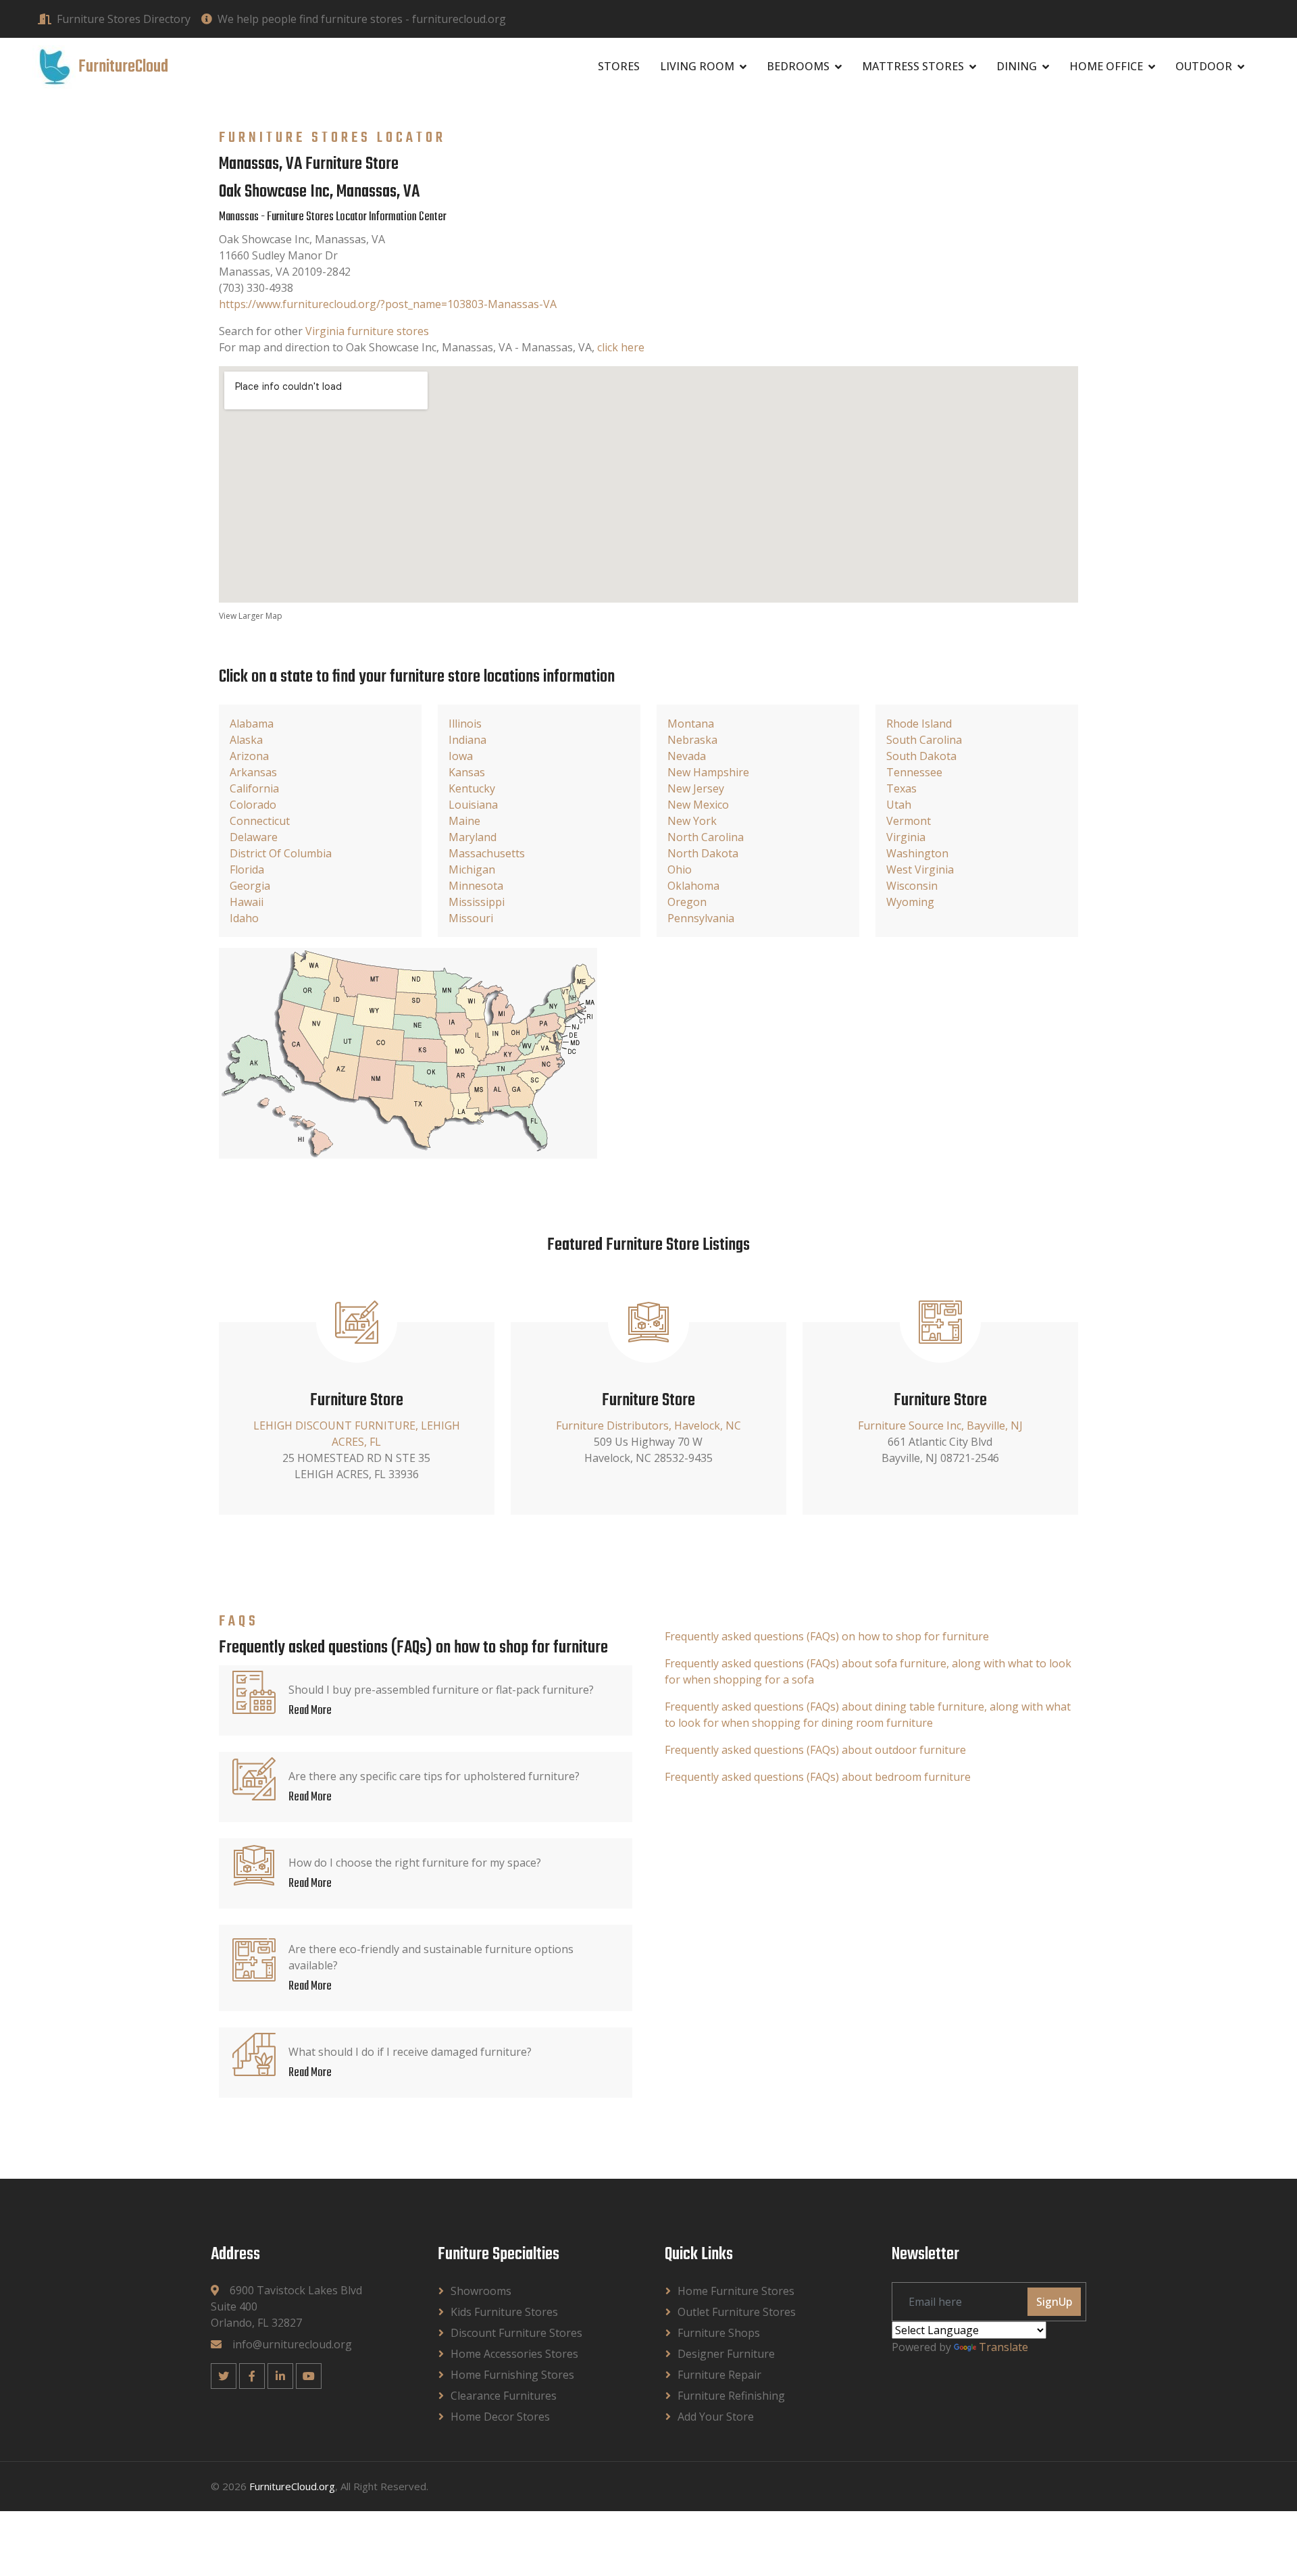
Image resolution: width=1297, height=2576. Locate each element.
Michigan (472, 869)
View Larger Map (251, 616)
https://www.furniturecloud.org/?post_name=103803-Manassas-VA (388, 304)
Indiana (467, 740)
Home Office (1106, 66)
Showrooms (481, 2291)
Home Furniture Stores (736, 2291)
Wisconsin (912, 886)
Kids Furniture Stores (504, 2312)
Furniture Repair (719, 2375)
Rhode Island (919, 724)
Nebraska (692, 740)
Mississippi (477, 902)
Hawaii (247, 902)
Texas (901, 788)
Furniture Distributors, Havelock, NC (648, 1425)
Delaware (254, 837)
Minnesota (476, 886)
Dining (1017, 66)
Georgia (250, 886)
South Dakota (921, 756)
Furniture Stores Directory (124, 19)
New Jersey (696, 788)
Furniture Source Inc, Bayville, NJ (940, 1425)
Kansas (467, 772)
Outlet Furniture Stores (737, 2312)
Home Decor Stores (500, 2417)
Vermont (909, 821)
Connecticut (260, 821)
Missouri (471, 918)
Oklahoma (693, 886)
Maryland (473, 837)
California (254, 788)
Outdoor (1204, 66)
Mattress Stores (913, 66)
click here (621, 347)
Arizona (249, 756)
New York (692, 821)
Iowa (461, 756)
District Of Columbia (281, 853)
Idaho (244, 918)
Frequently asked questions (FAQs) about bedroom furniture (818, 1777)
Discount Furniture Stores (516, 2333)
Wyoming (910, 902)
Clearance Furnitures (504, 2396)
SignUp (1054, 2302)
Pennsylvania (701, 918)
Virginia (906, 837)
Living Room (697, 66)
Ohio (680, 869)
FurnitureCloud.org (292, 2486)
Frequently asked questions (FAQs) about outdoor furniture (815, 1750)
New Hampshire (708, 772)
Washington (917, 853)
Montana (691, 724)
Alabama (252, 724)
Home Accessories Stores (514, 2354)
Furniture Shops (719, 2333)
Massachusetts (487, 853)
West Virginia (920, 869)
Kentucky (472, 788)
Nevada (687, 756)
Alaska (246, 740)
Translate (1003, 2347)
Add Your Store (716, 2417)
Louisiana (473, 805)
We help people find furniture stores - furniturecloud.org (362, 19)
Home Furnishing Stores (512, 2375)
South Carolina (924, 740)
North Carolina (706, 837)
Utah (899, 805)
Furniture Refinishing (731, 2396)
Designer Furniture (726, 2354)
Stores (619, 66)
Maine (464, 821)
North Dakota (703, 853)
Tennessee (914, 772)
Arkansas (253, 772)
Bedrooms (798, 66)
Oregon (687, 902)
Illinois (465, 724)
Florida (247, 869)
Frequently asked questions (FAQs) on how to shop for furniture (827, 1636)
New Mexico (698, 805)
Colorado (253, 805)
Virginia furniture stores (367, 331)
